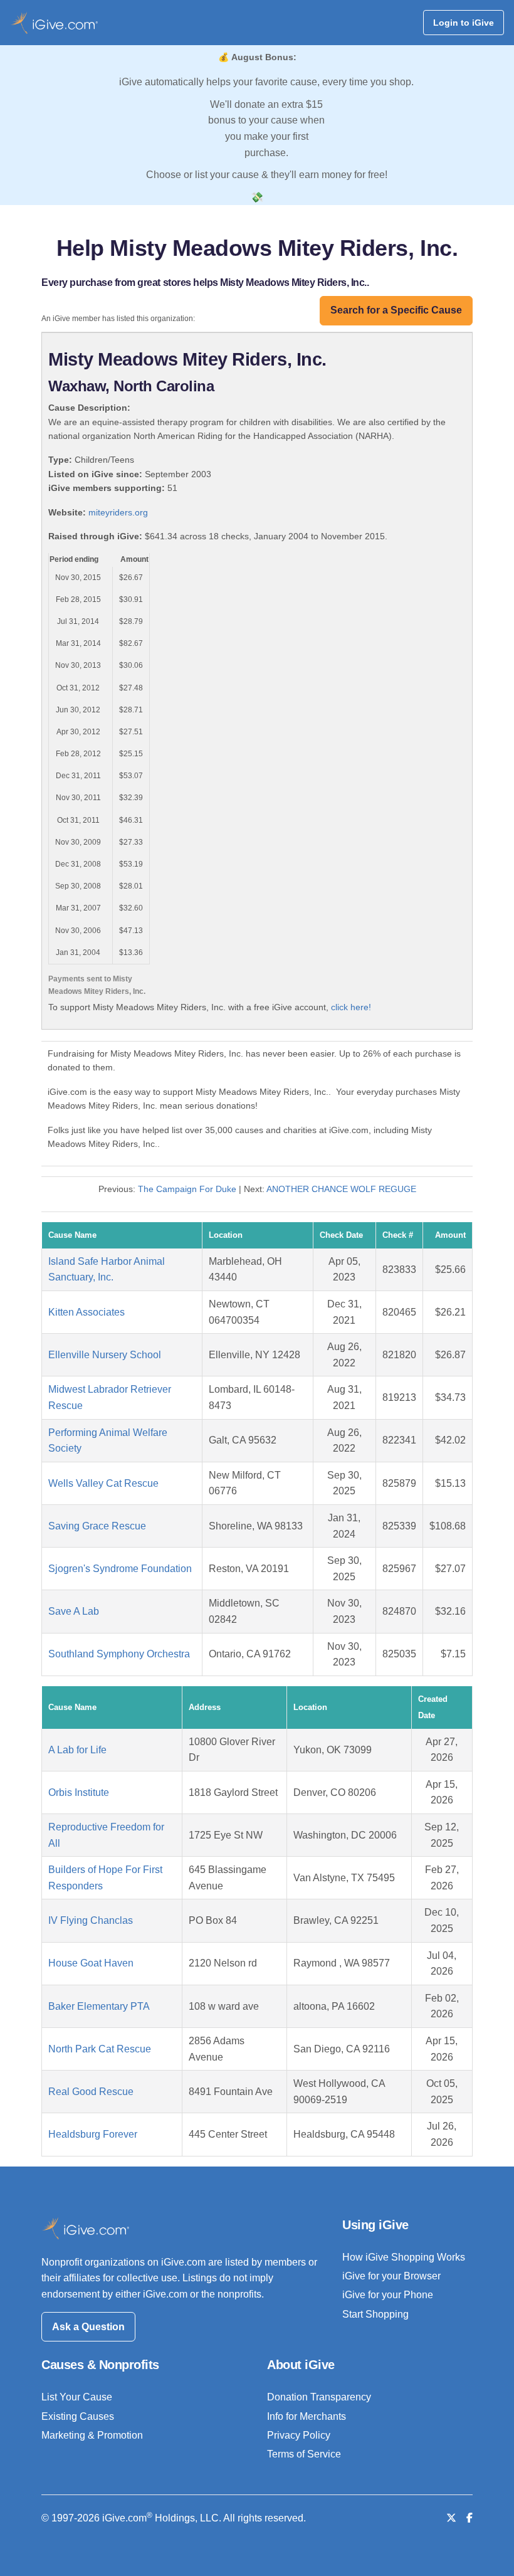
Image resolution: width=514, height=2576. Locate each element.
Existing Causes (78, 2416)
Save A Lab (74, 1611)
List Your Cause (77, 2397)
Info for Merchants (307, 2416)
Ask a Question (88, 2327)
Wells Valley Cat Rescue (103, 1483)
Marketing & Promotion (92, 2435)
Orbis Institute (79, 1792)
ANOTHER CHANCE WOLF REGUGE (341, 1189)
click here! (351, 1007)
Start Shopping (375, 2314)
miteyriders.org (118, 512)
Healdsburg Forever (93, 2134)
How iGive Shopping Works (404, 2257)
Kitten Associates (87, 1312)
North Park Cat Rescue (100, 2049)
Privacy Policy (299, 2435)
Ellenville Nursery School (105, 1355)
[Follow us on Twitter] (451, 2518)
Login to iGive (464, 23)
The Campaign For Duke (187, 1189)
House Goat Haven (91, 1963)
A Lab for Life (77, 1750)
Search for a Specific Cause (396, 310)
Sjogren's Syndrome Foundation (120, 1569)
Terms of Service (304, 2454)
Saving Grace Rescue (97, 1526)
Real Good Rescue (91, 2092)
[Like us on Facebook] (469, 2518)
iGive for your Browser (391, 2276)
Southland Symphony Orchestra (119, 1654)
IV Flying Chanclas (91, 1920)
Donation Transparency (319, 2397)
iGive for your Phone (388, 2295)
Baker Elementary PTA (99, 2006)
